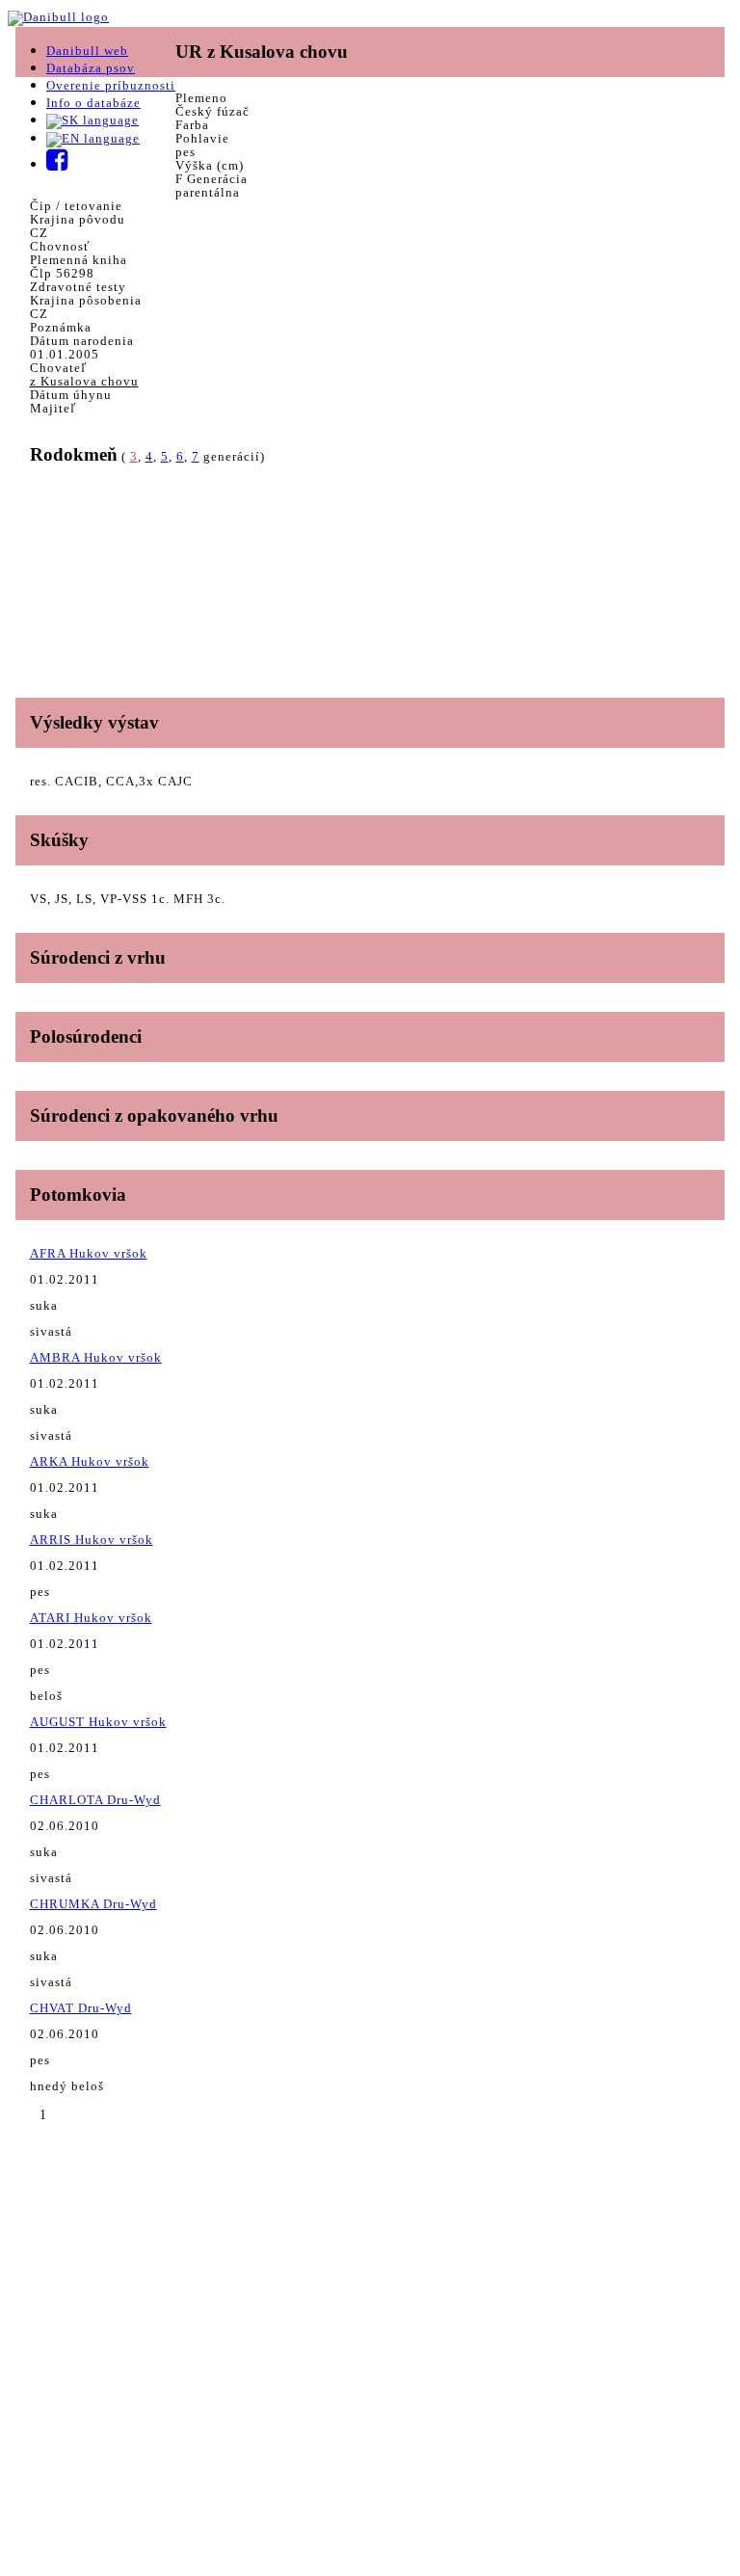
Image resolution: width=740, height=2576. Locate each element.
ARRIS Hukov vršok (92, 1540)
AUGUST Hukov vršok (98, 1722)
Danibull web (87, 51)
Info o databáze (93, 103)
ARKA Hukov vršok (90, 1461)
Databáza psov (91, 68)
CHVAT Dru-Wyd (81, 2008)
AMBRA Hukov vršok (96, 1357)
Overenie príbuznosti (111, 85)
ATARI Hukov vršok (91, 1618)
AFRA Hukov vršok (89, 1253)
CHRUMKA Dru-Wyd (93, 1904)
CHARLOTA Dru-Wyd (95, 1800)
